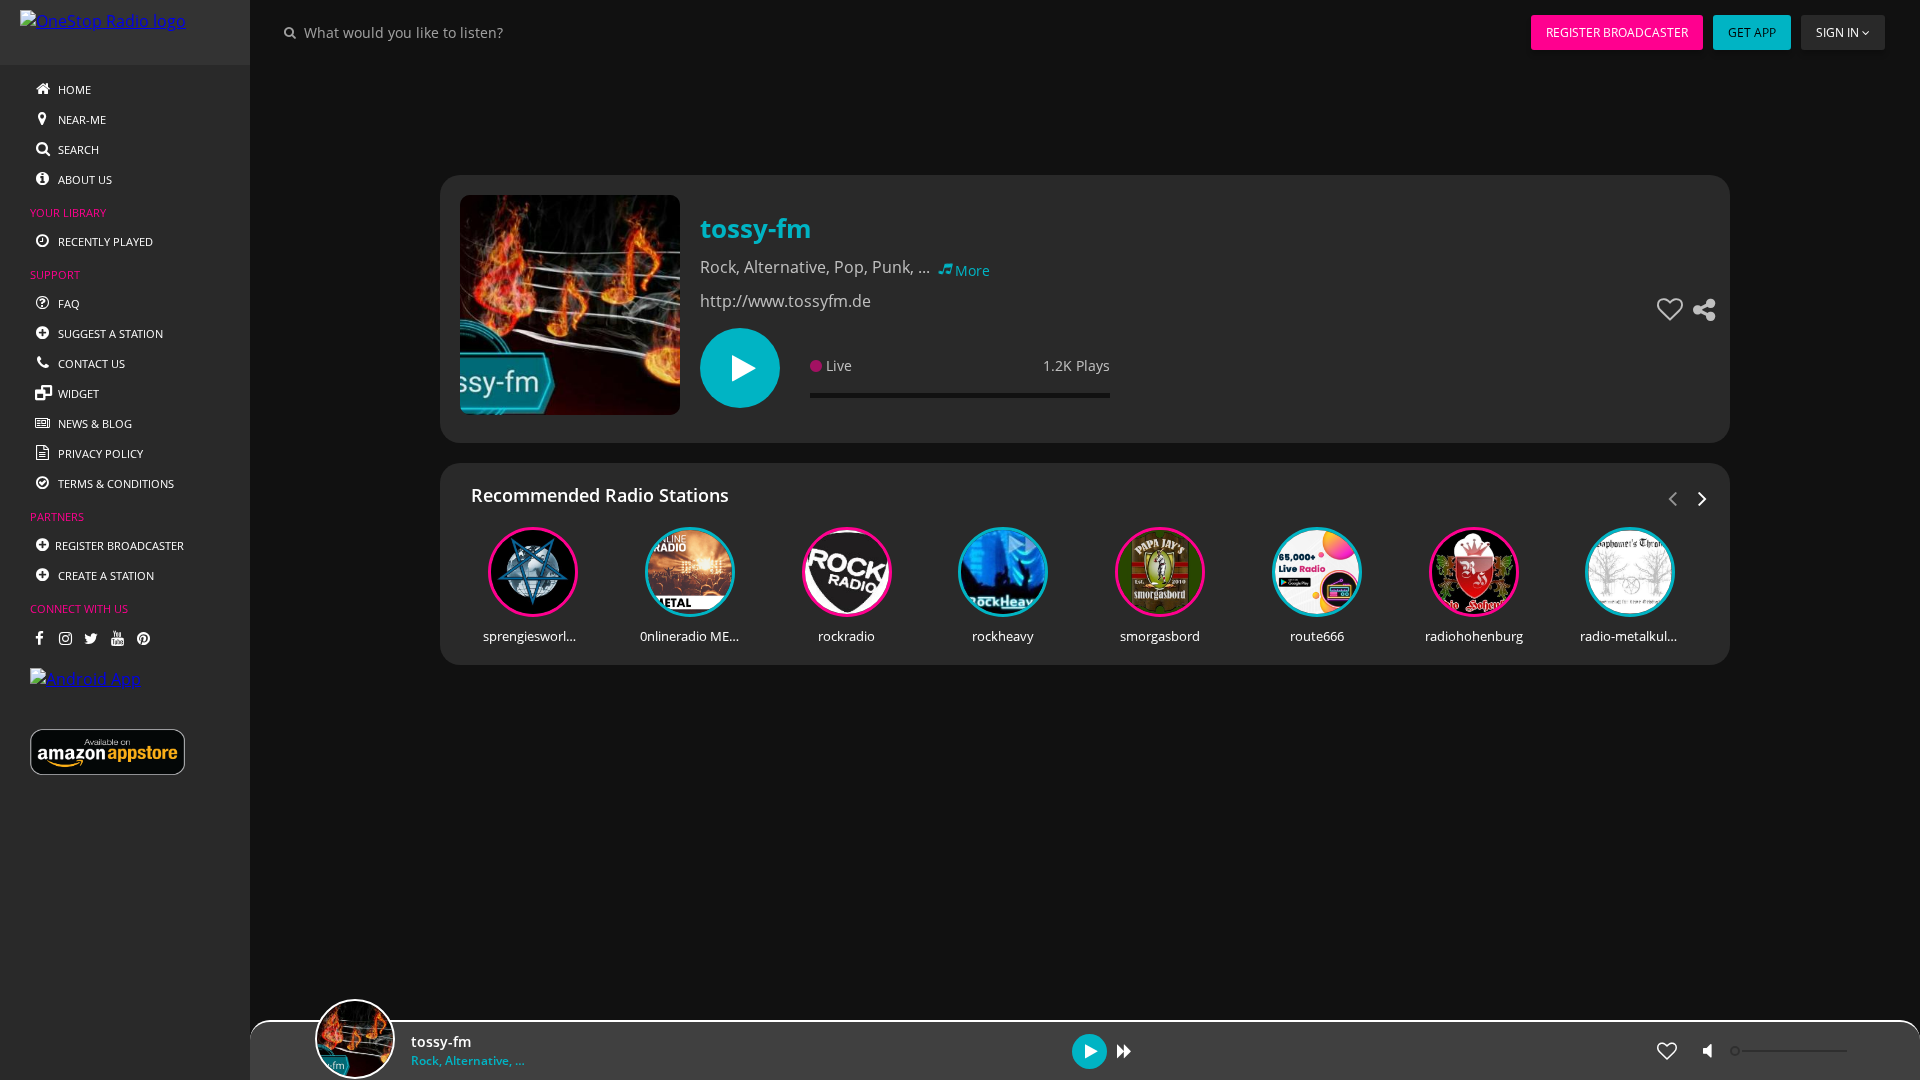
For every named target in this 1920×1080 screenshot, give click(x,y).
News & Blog (93, 423)
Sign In (1837, 32)
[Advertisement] (1030, 110)
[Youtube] (117, 638)
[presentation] (1703, 497)
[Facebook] (39, 638)
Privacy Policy (99, 453)
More (972, 270)
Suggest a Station (109, 333)
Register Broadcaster (1617, 32)
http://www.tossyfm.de (785, 301)
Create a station (104, 575)
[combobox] (464, 32)
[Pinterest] (143, 638)
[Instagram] (65, 638)
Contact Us (90, 363)
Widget (77, 393)
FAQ (67, 303)
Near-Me (80, 119)
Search (77, 149)
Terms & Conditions (114, 483)
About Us (83, 179)
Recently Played (104, 241)
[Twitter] (91, 638)
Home (73, 89)
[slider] (1791, 1051)
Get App (1752, 32)
